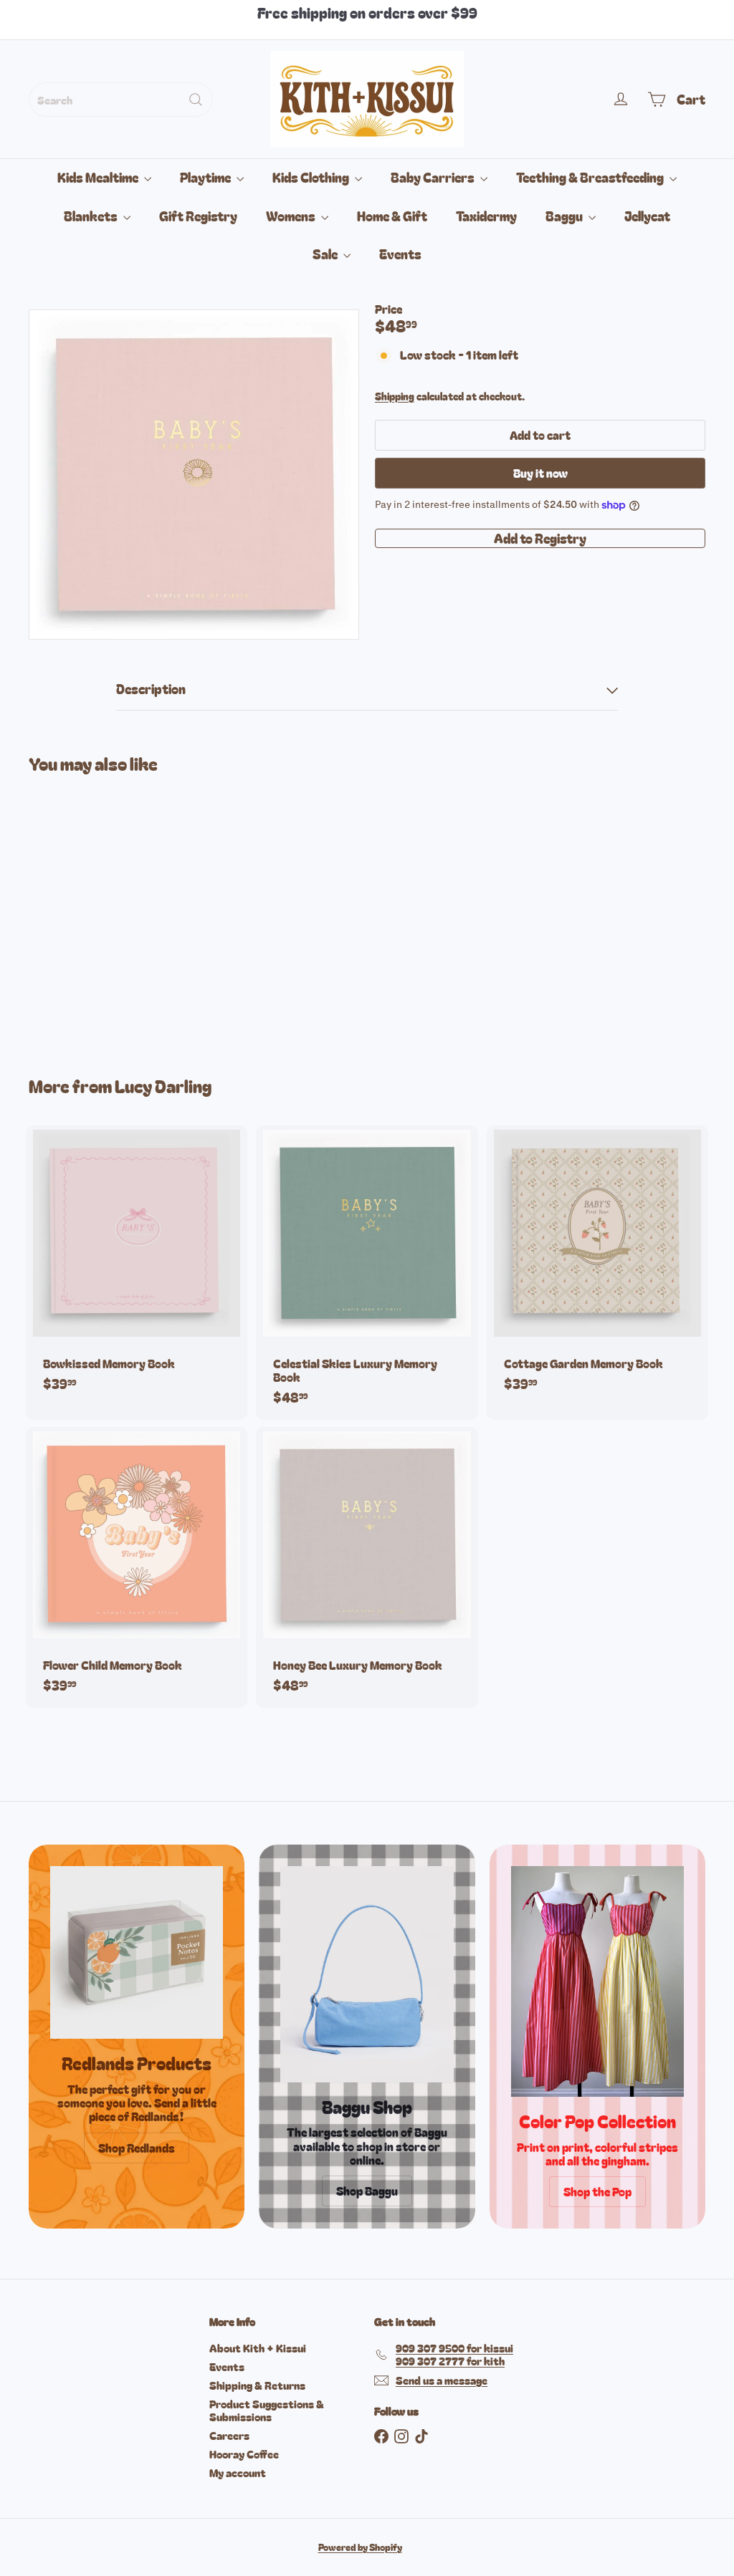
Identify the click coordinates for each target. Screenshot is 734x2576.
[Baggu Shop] (367, 1974)
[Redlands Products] (137, 1952)
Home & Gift (392, 216)
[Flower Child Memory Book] (137, 1567)
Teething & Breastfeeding (591, 177)
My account (238, 2472)
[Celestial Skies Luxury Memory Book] (367, 1273)
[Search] (196, 100)
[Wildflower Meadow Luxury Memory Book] (79, 914)
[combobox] (121, 100)
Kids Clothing (312, 177)
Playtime (206, 177)
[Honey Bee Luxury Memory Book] (367, 1567)
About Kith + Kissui (258, 2348)
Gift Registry (198, 216)
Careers (229, 2435)
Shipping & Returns (257, 2385)
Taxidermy (486, 216)
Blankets (92, 216)
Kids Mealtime (99, 177)
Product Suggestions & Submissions (267, 2410)
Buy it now (540, 473)
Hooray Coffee (244, 2454)
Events (400, 254)
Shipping (395, 396)
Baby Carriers (434, 177)
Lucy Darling (163, 1086)
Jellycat (647, 216)
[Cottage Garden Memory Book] (597, 1266)
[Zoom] (194, 475)
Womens (292, 216)
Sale (326, 254)
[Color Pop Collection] (597, 1981)
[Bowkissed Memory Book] (137, 1266)
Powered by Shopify (360, 2547)
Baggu (565, 216)
